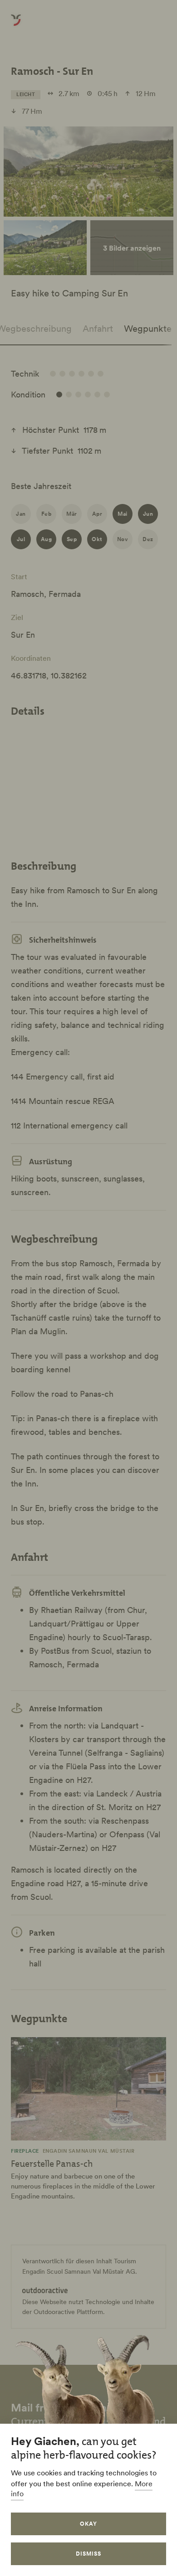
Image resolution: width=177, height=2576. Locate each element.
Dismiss (88, 2554)
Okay (88, 2524)
